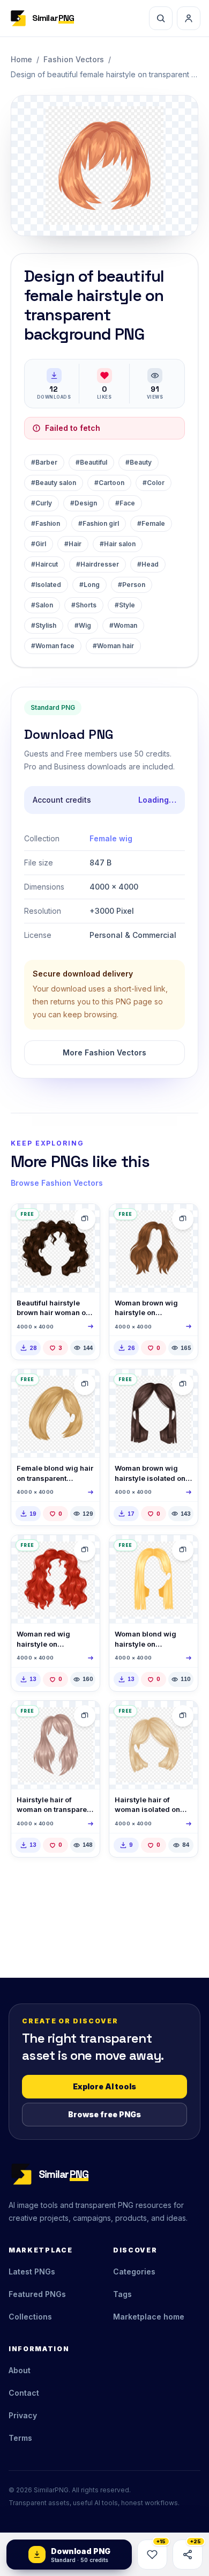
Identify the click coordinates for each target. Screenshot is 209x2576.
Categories (134, 2272)
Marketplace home (149, 2317)
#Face (125, 503)
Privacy (23, 2415)
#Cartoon (109, 483)
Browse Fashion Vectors (57, 1183)
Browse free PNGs (104, 2114)
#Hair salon (118, 544)
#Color (154, 483)
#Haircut (44, 564)
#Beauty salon (54, 483)
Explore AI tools (104, 2086)
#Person (132, 585)
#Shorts (84, 605)
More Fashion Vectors (104, 1052)
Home (21, 59)
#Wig (83, 625)
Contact (24, 2393)
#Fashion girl (99, 523)
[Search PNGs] (161, 18)
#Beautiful (91, 462)
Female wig (111, 838)
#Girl (39, 544)
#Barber (44, 462)
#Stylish (44, 625)
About (20, 2370)
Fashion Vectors (74, 59)
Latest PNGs (32, 2272)
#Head (148, 564)
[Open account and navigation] (189, 18)
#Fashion (46, 523)
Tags (122, 2294)
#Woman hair (113, 646)
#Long (89, 585)
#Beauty (139, 462)
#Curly (42, 503)
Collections (30, 2317)
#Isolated (46, 585)
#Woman (123, 625)
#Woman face (53, 646)
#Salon (42, 605)
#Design (84, 503)
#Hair (73, 544)
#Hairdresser (98, 564)
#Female (151, 523)
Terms (20, 2438)
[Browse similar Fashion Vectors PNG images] (85, 1219)
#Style (125, 605)
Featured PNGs (37, 2294)
